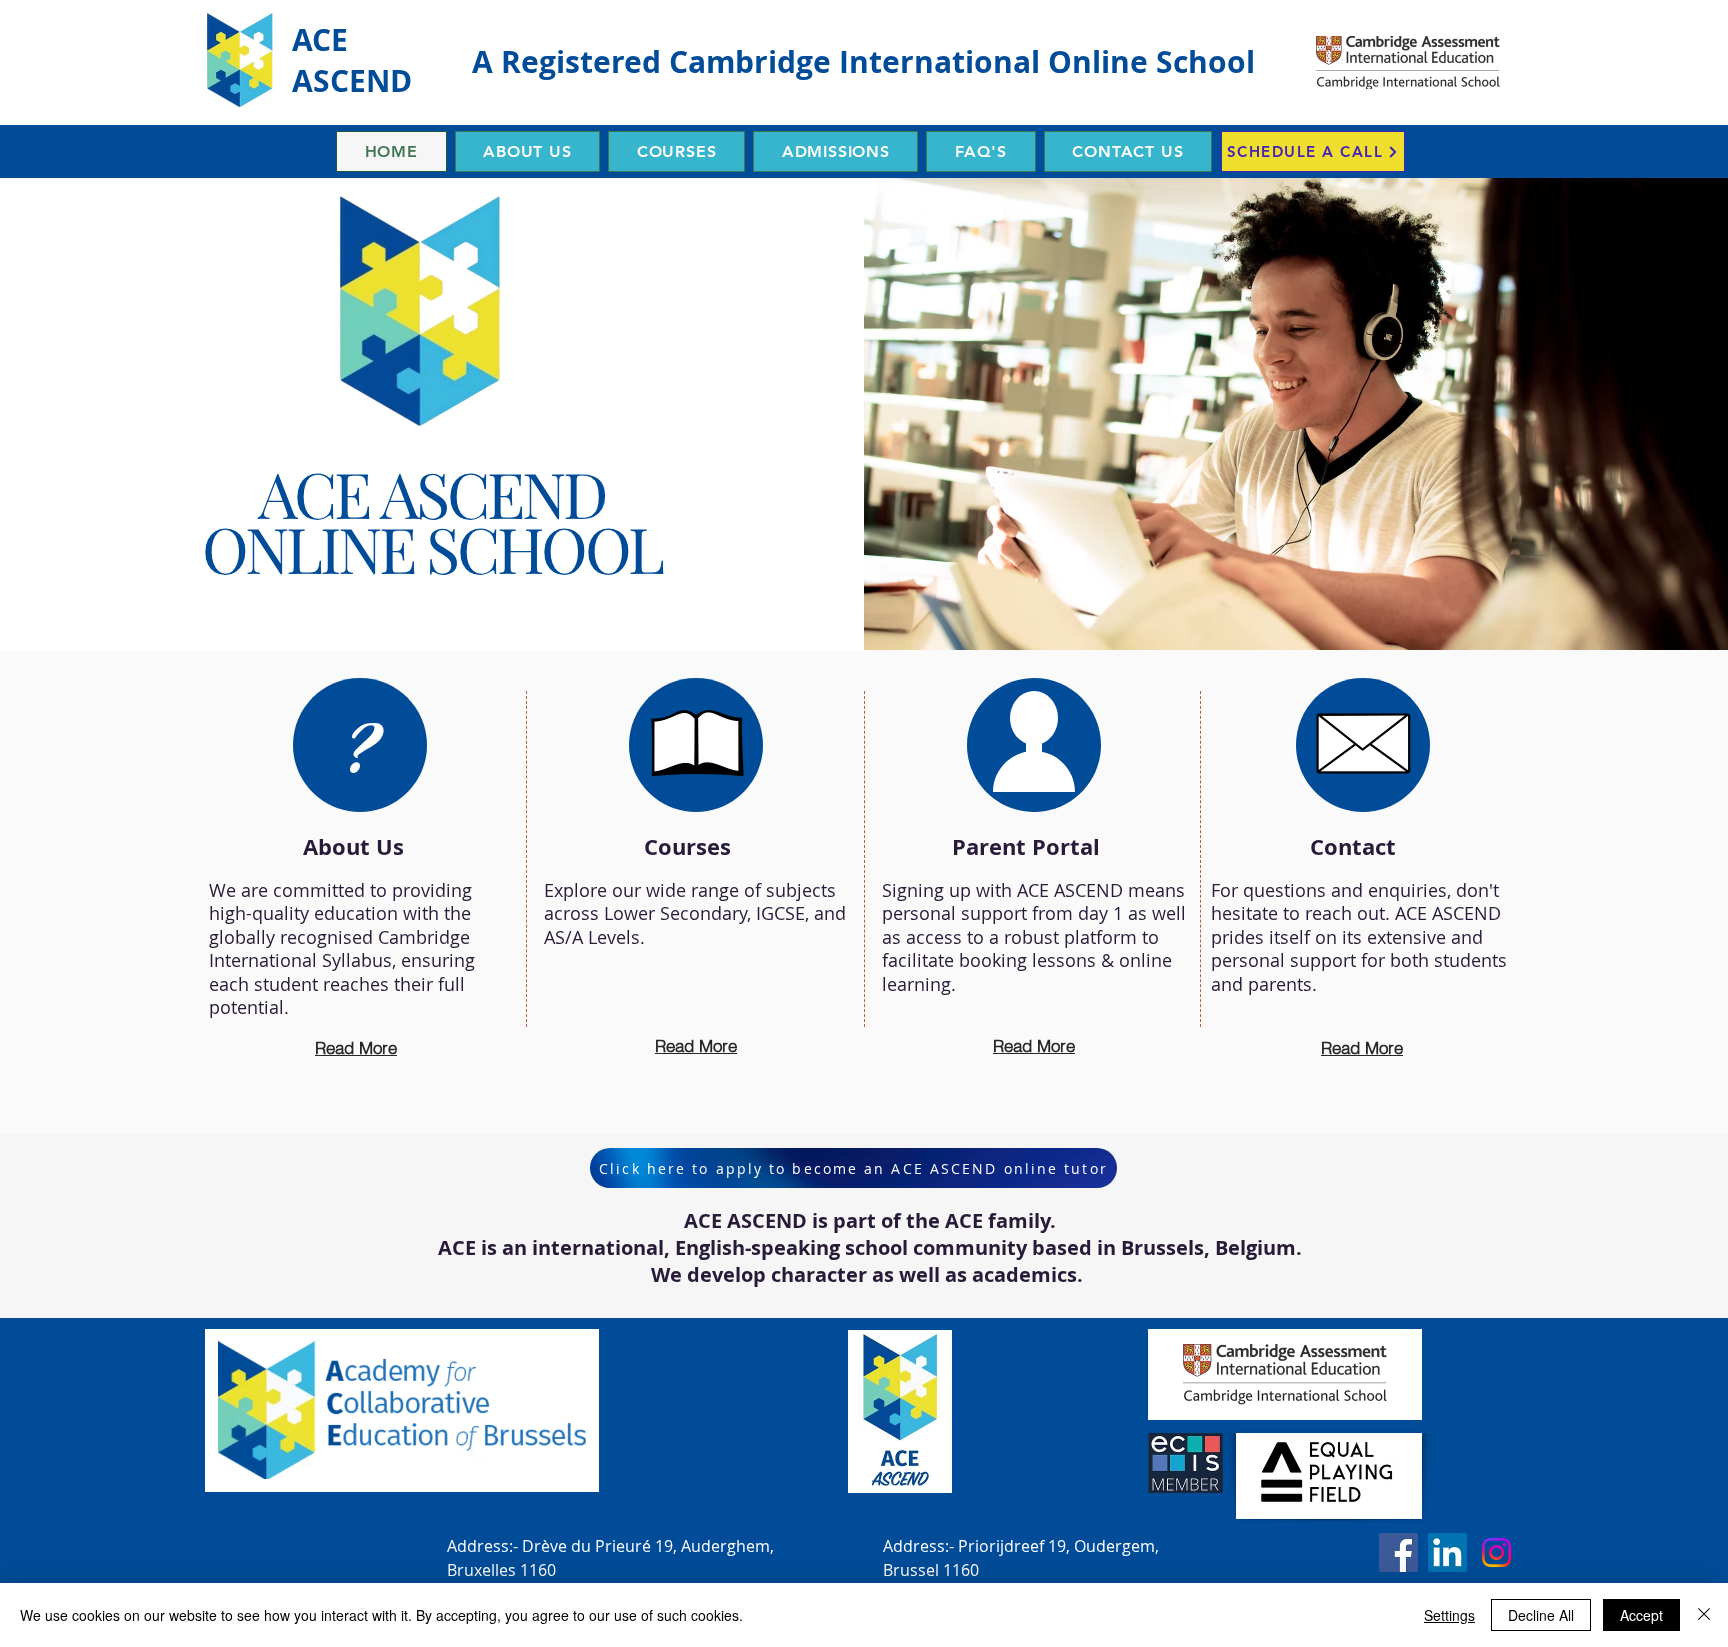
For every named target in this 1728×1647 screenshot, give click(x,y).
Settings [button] (1449, 1615)
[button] (528, 151)
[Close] (1704, 1615)
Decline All (1541, 1615)
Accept (1641, 1615)
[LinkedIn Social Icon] (1447, 1552)
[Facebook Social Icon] (1398, 1552)
